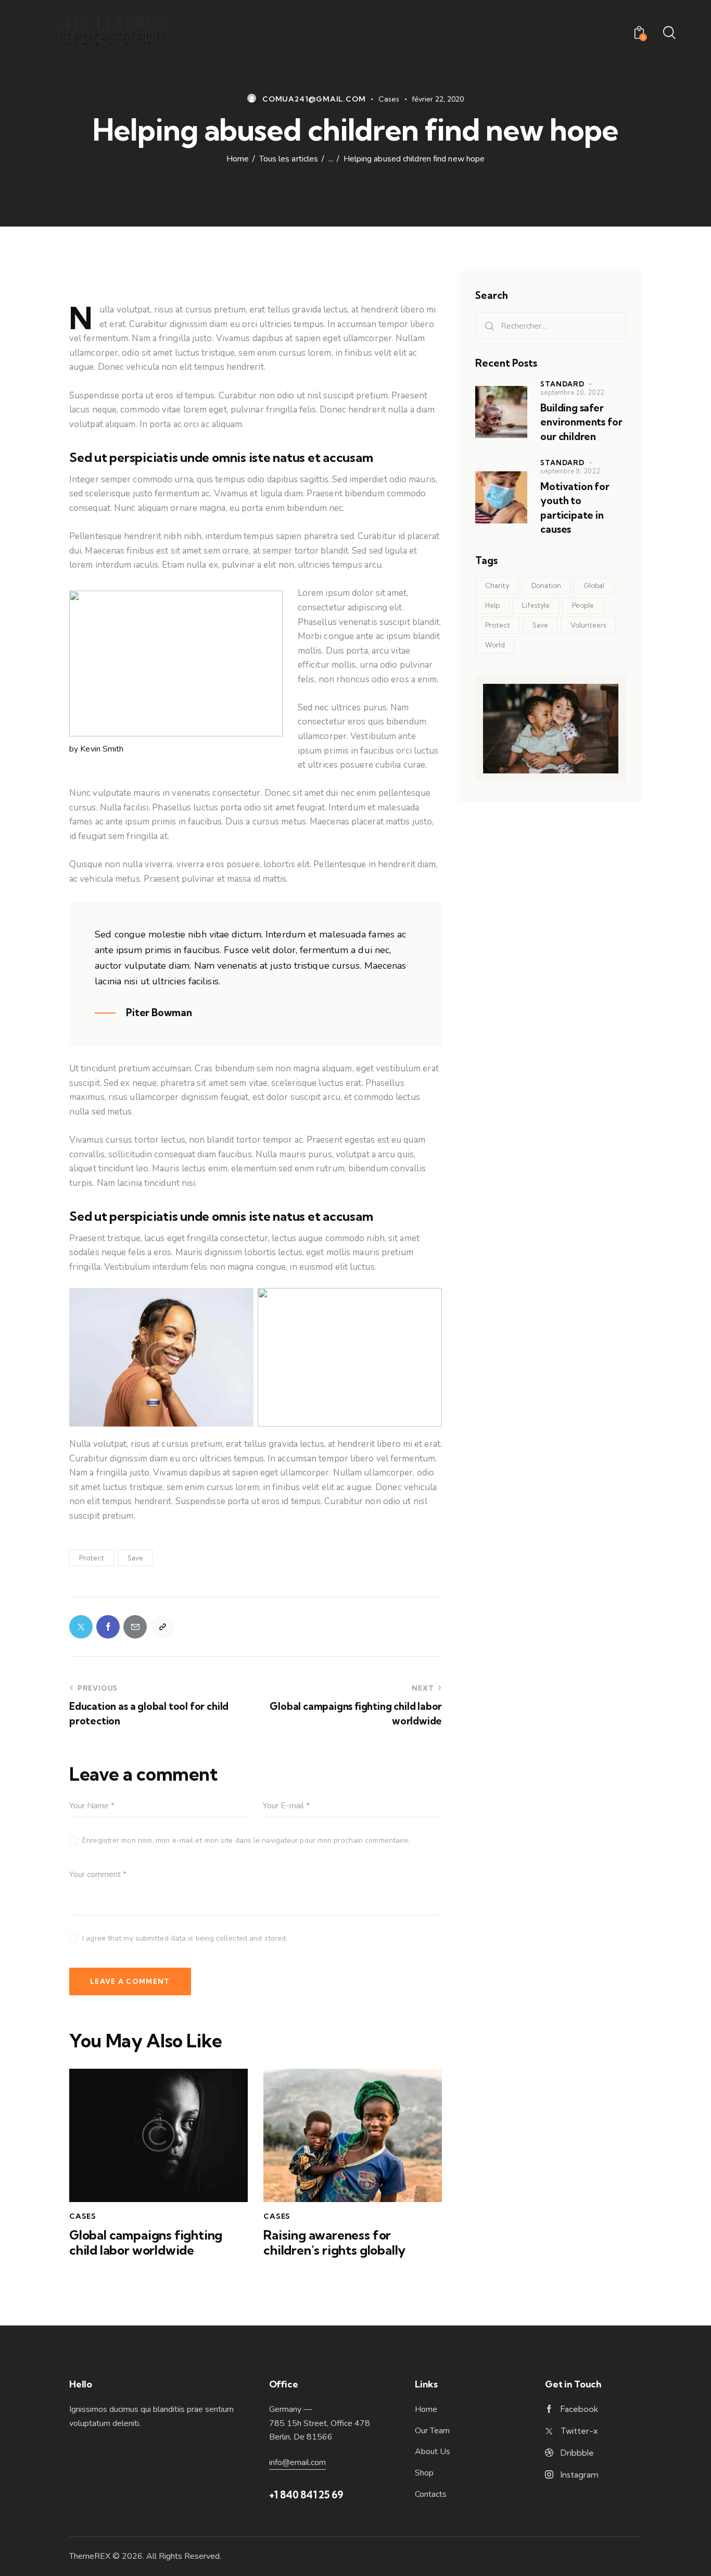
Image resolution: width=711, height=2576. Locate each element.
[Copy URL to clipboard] (162, 1627)
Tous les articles (289, 159)
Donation (546, 585)
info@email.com (297, 2462)
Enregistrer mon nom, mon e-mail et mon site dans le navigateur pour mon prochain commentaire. (246, 1840)
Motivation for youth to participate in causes (575, 508)
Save (135, 1558)
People (583, 605)
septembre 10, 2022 (572, 393)
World (495, 645)
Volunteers (588, 625)
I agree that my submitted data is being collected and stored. (185, 1938)
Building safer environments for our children (581, 422)
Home (238, 159)
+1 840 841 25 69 (306, 2495)
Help (492, 605)
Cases (389, 99)
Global (594, 585)
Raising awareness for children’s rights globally (334, 2243)
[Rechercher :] (551, 326)
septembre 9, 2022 (570, 471)
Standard (562, 384)
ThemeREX (90, 2556)
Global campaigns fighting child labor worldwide (146, 2243)
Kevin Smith (102, 749)
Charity (497, 585)
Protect (92, 1558)
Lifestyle (536, 605)
